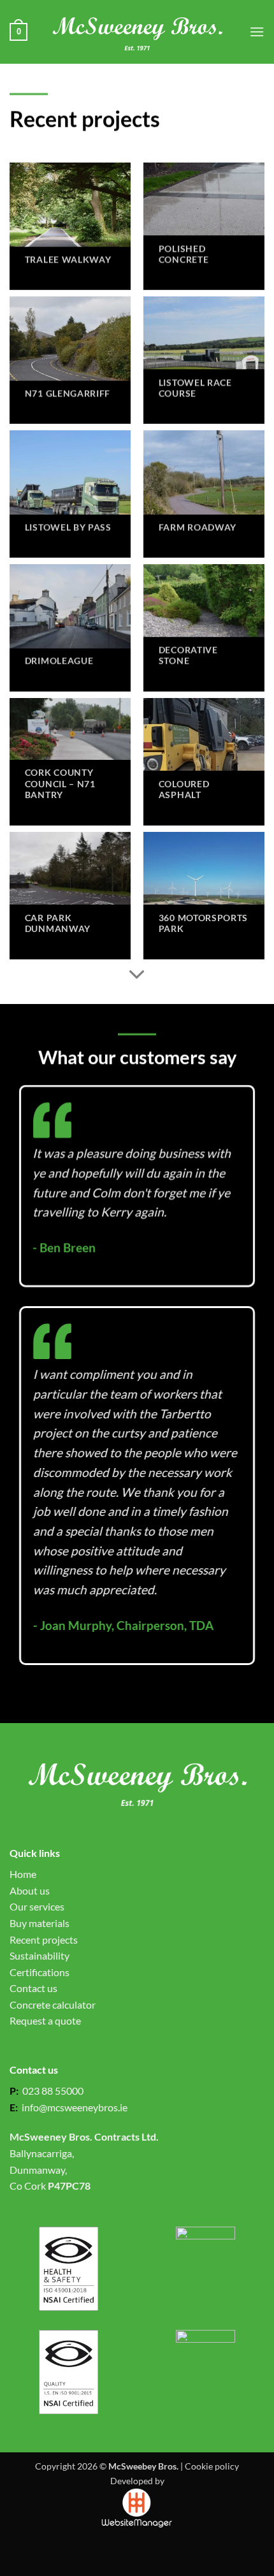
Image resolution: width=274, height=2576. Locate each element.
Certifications (40, 1972)
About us (30, 1890)
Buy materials (40, 1923)
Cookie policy (212, 2466)
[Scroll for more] (137, 975)
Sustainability (40, 1955)
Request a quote (45, 2020)
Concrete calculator (53, 2005)
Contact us (33, 1988)
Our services (37, 1906)
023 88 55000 (51, 2091)
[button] (18, 32)
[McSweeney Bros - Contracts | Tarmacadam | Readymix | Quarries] (137, 32)
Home (23, 1874)
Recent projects (44, 1939)
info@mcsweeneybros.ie (75, 2107)
